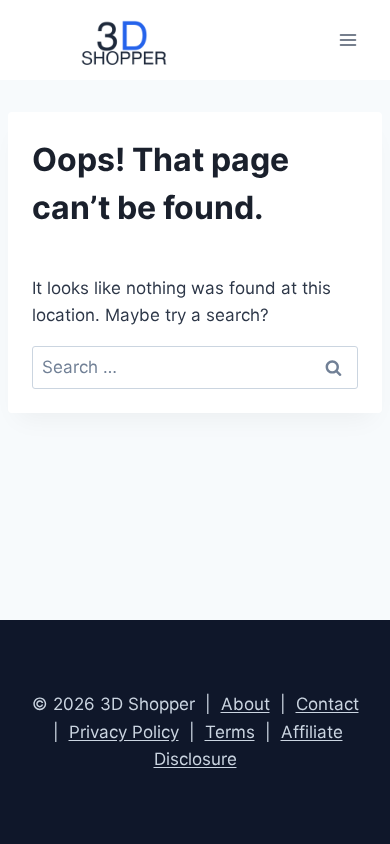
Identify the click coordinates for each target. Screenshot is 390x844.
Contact (327, 704)
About (245, 704)
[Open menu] (347, 39)
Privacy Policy (124, 732)
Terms (230, 732)
